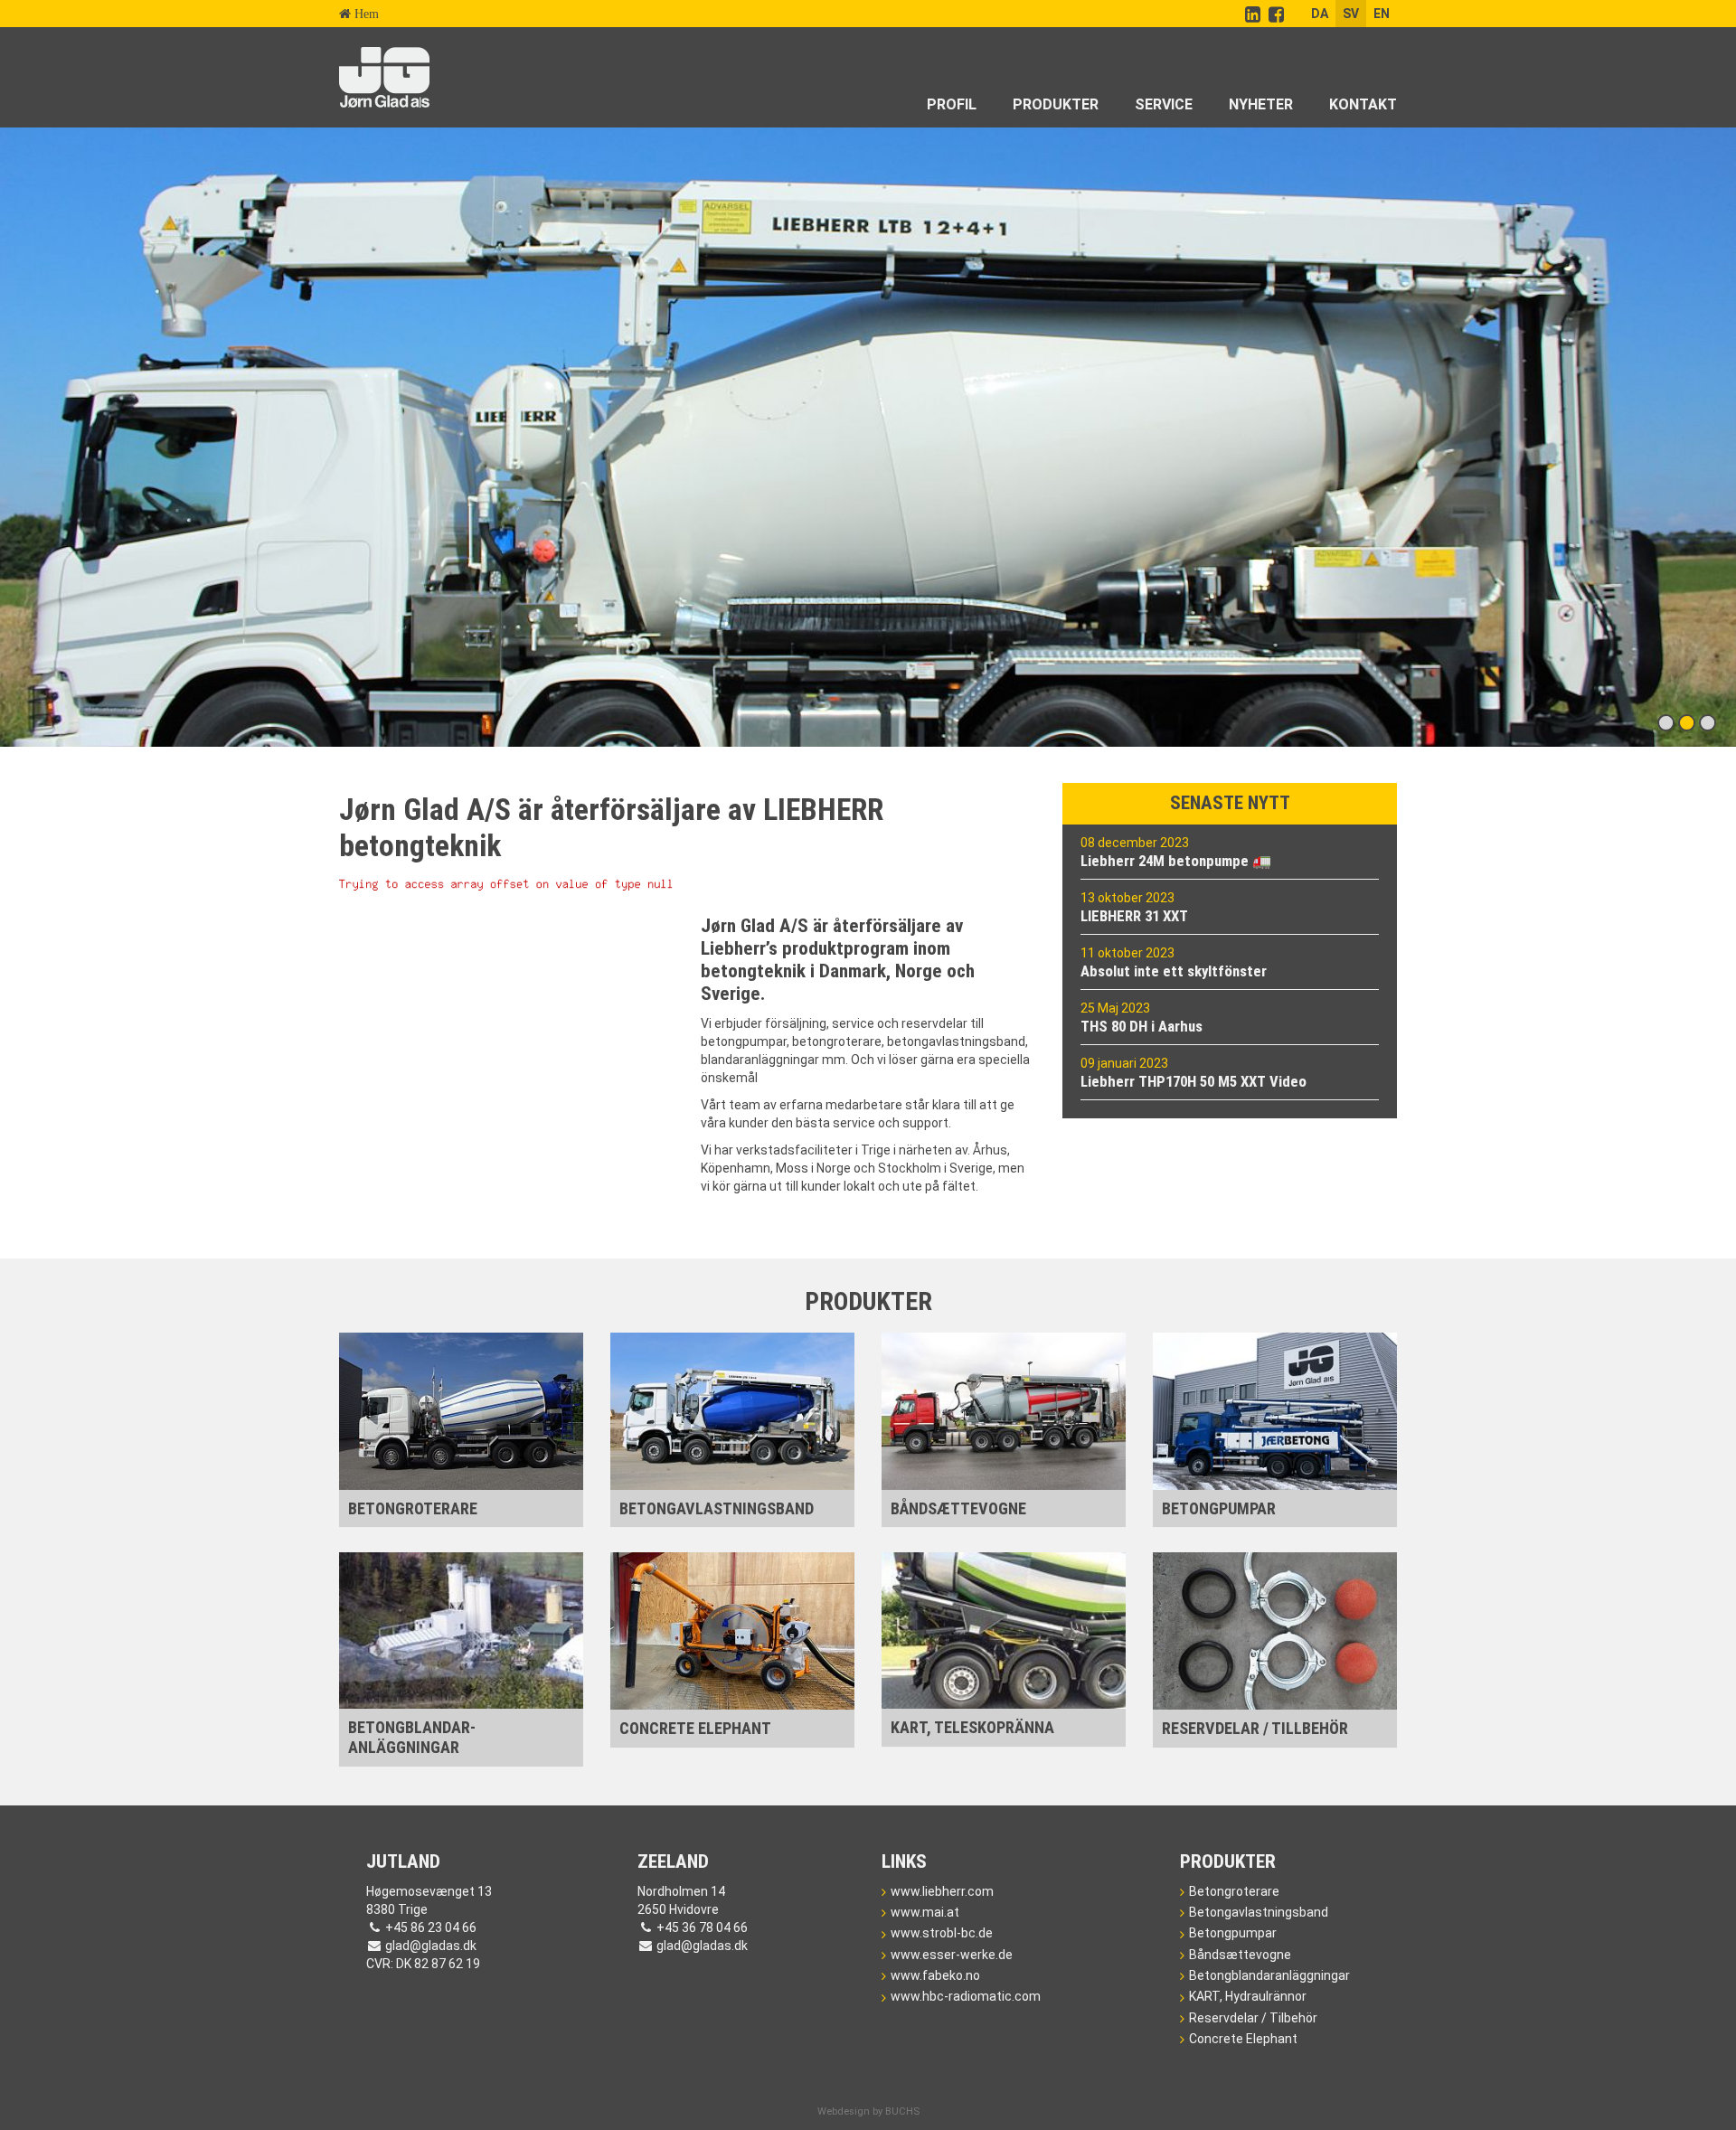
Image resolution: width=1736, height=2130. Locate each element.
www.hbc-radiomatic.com (966, 1996)
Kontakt (1363, 104)
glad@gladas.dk (431, 1946)
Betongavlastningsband (1259, 1912)
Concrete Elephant (1243, 2039)
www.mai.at (925, 1912)
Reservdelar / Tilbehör (1253, 2018)
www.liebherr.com (942, 1891)
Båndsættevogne (1240, 1955)
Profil (952, 104)
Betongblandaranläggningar (1269, 1975)
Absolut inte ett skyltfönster (1174, 971)
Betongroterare (1234, 1891)
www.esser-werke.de (952, 1955)
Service (1164, 104)
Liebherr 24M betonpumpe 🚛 (1176, 861)
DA (1320, 14)
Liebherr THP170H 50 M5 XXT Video (1193, 1081)
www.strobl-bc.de (942, 1933)
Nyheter (1261, 104)
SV (1351, 14)
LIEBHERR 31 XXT (1134, 916)
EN (1382, 14)
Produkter (1056, 104)
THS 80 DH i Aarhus (1142, 1026)
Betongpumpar (1233, 1933)
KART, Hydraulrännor (1248, 1996)
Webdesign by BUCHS (868, 2111)
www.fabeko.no (935, 1975)
